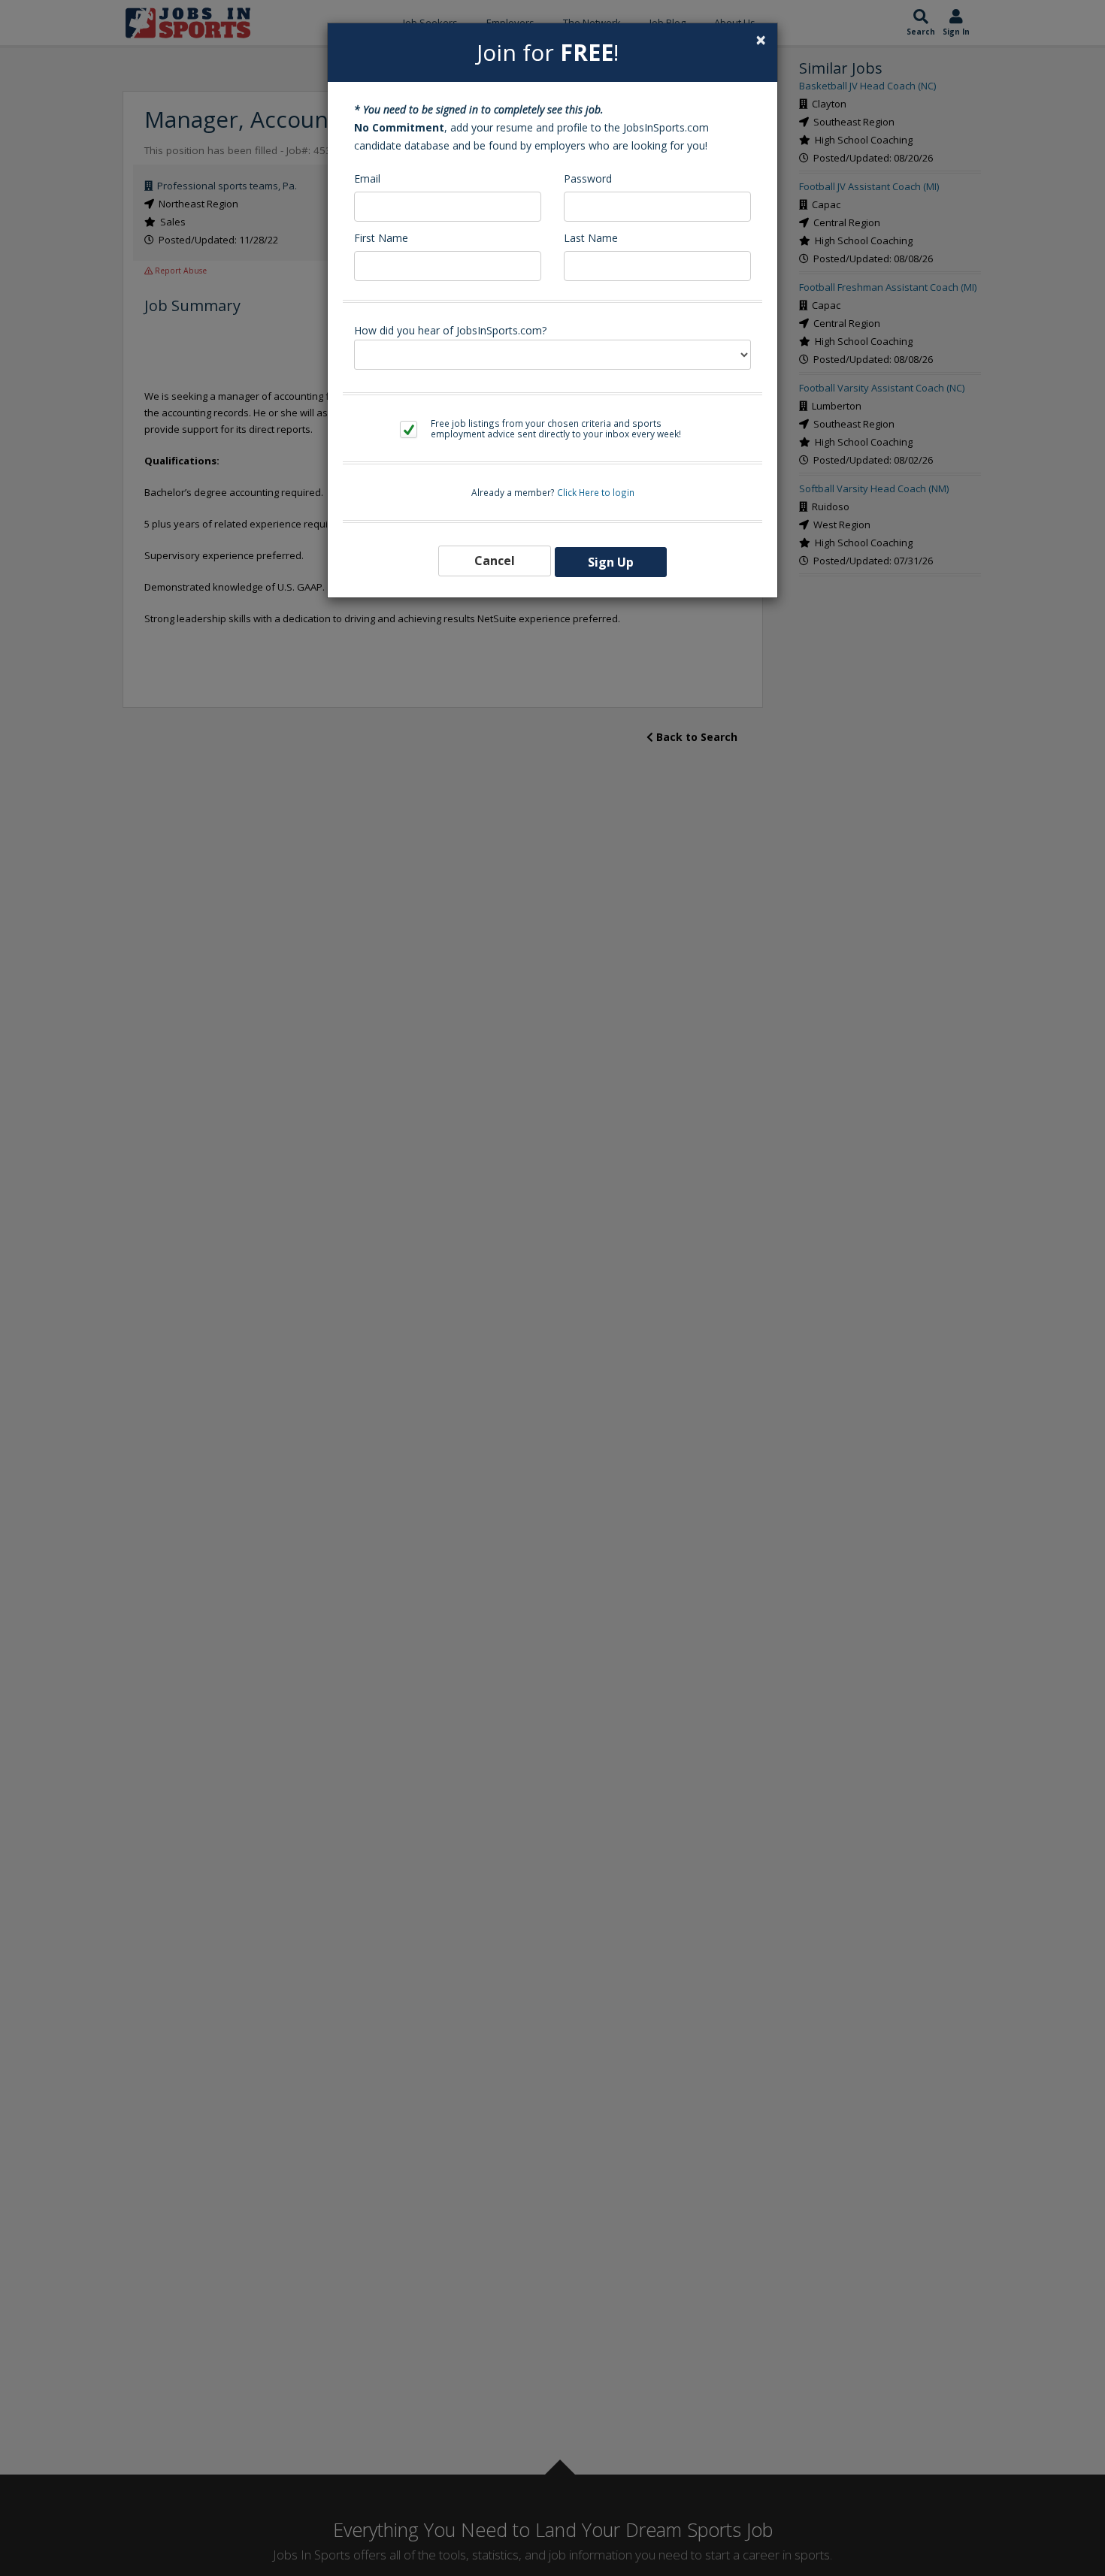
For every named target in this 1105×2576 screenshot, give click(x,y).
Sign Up (611, 562)
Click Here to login (596, 492)
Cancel (495, 561)
